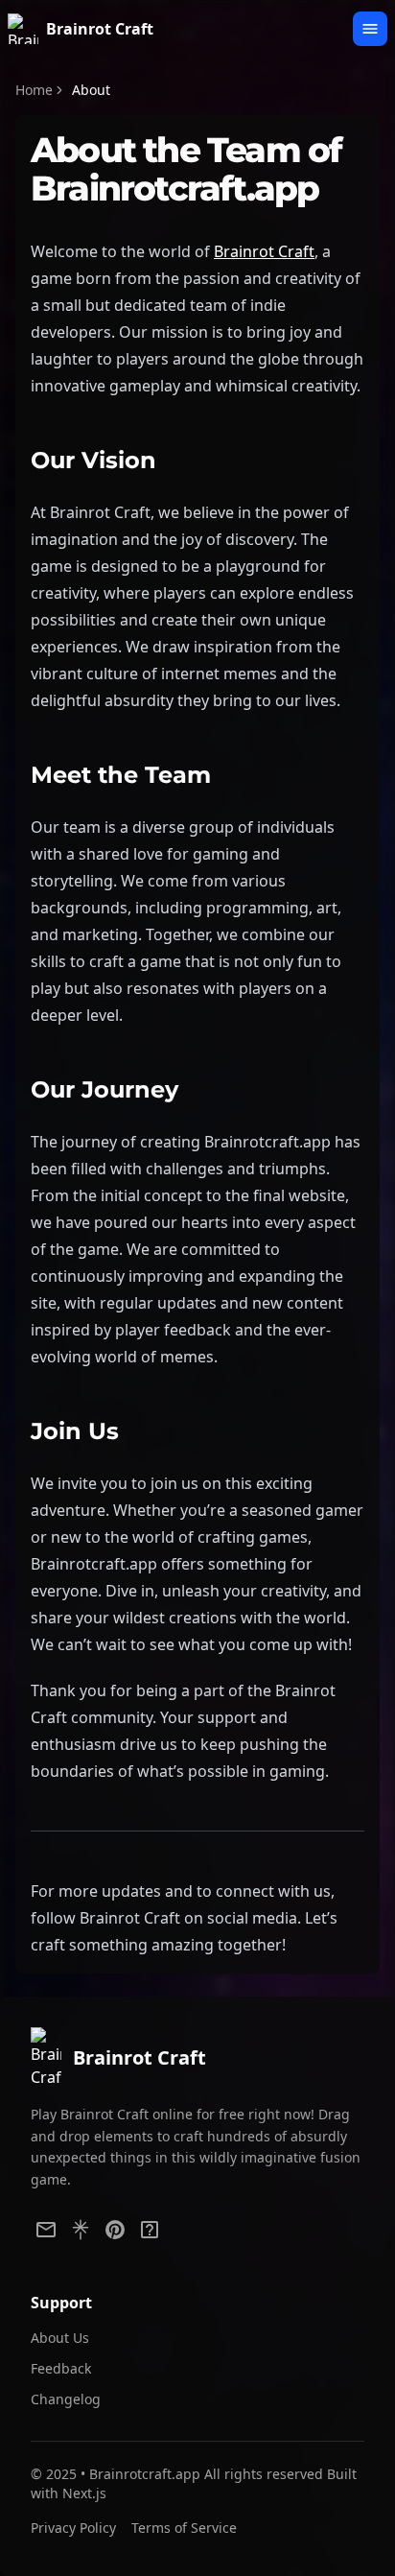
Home (34, 90)
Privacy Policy (73, 2528)
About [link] (91, 90)
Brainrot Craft (264, 251)
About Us (60, 2338)
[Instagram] (150, 2230)
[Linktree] (81, 2230)
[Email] (46, 2230)
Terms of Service (184, 2528)
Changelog (66, 2399)
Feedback (61, 2368)
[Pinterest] (115, 2230)
